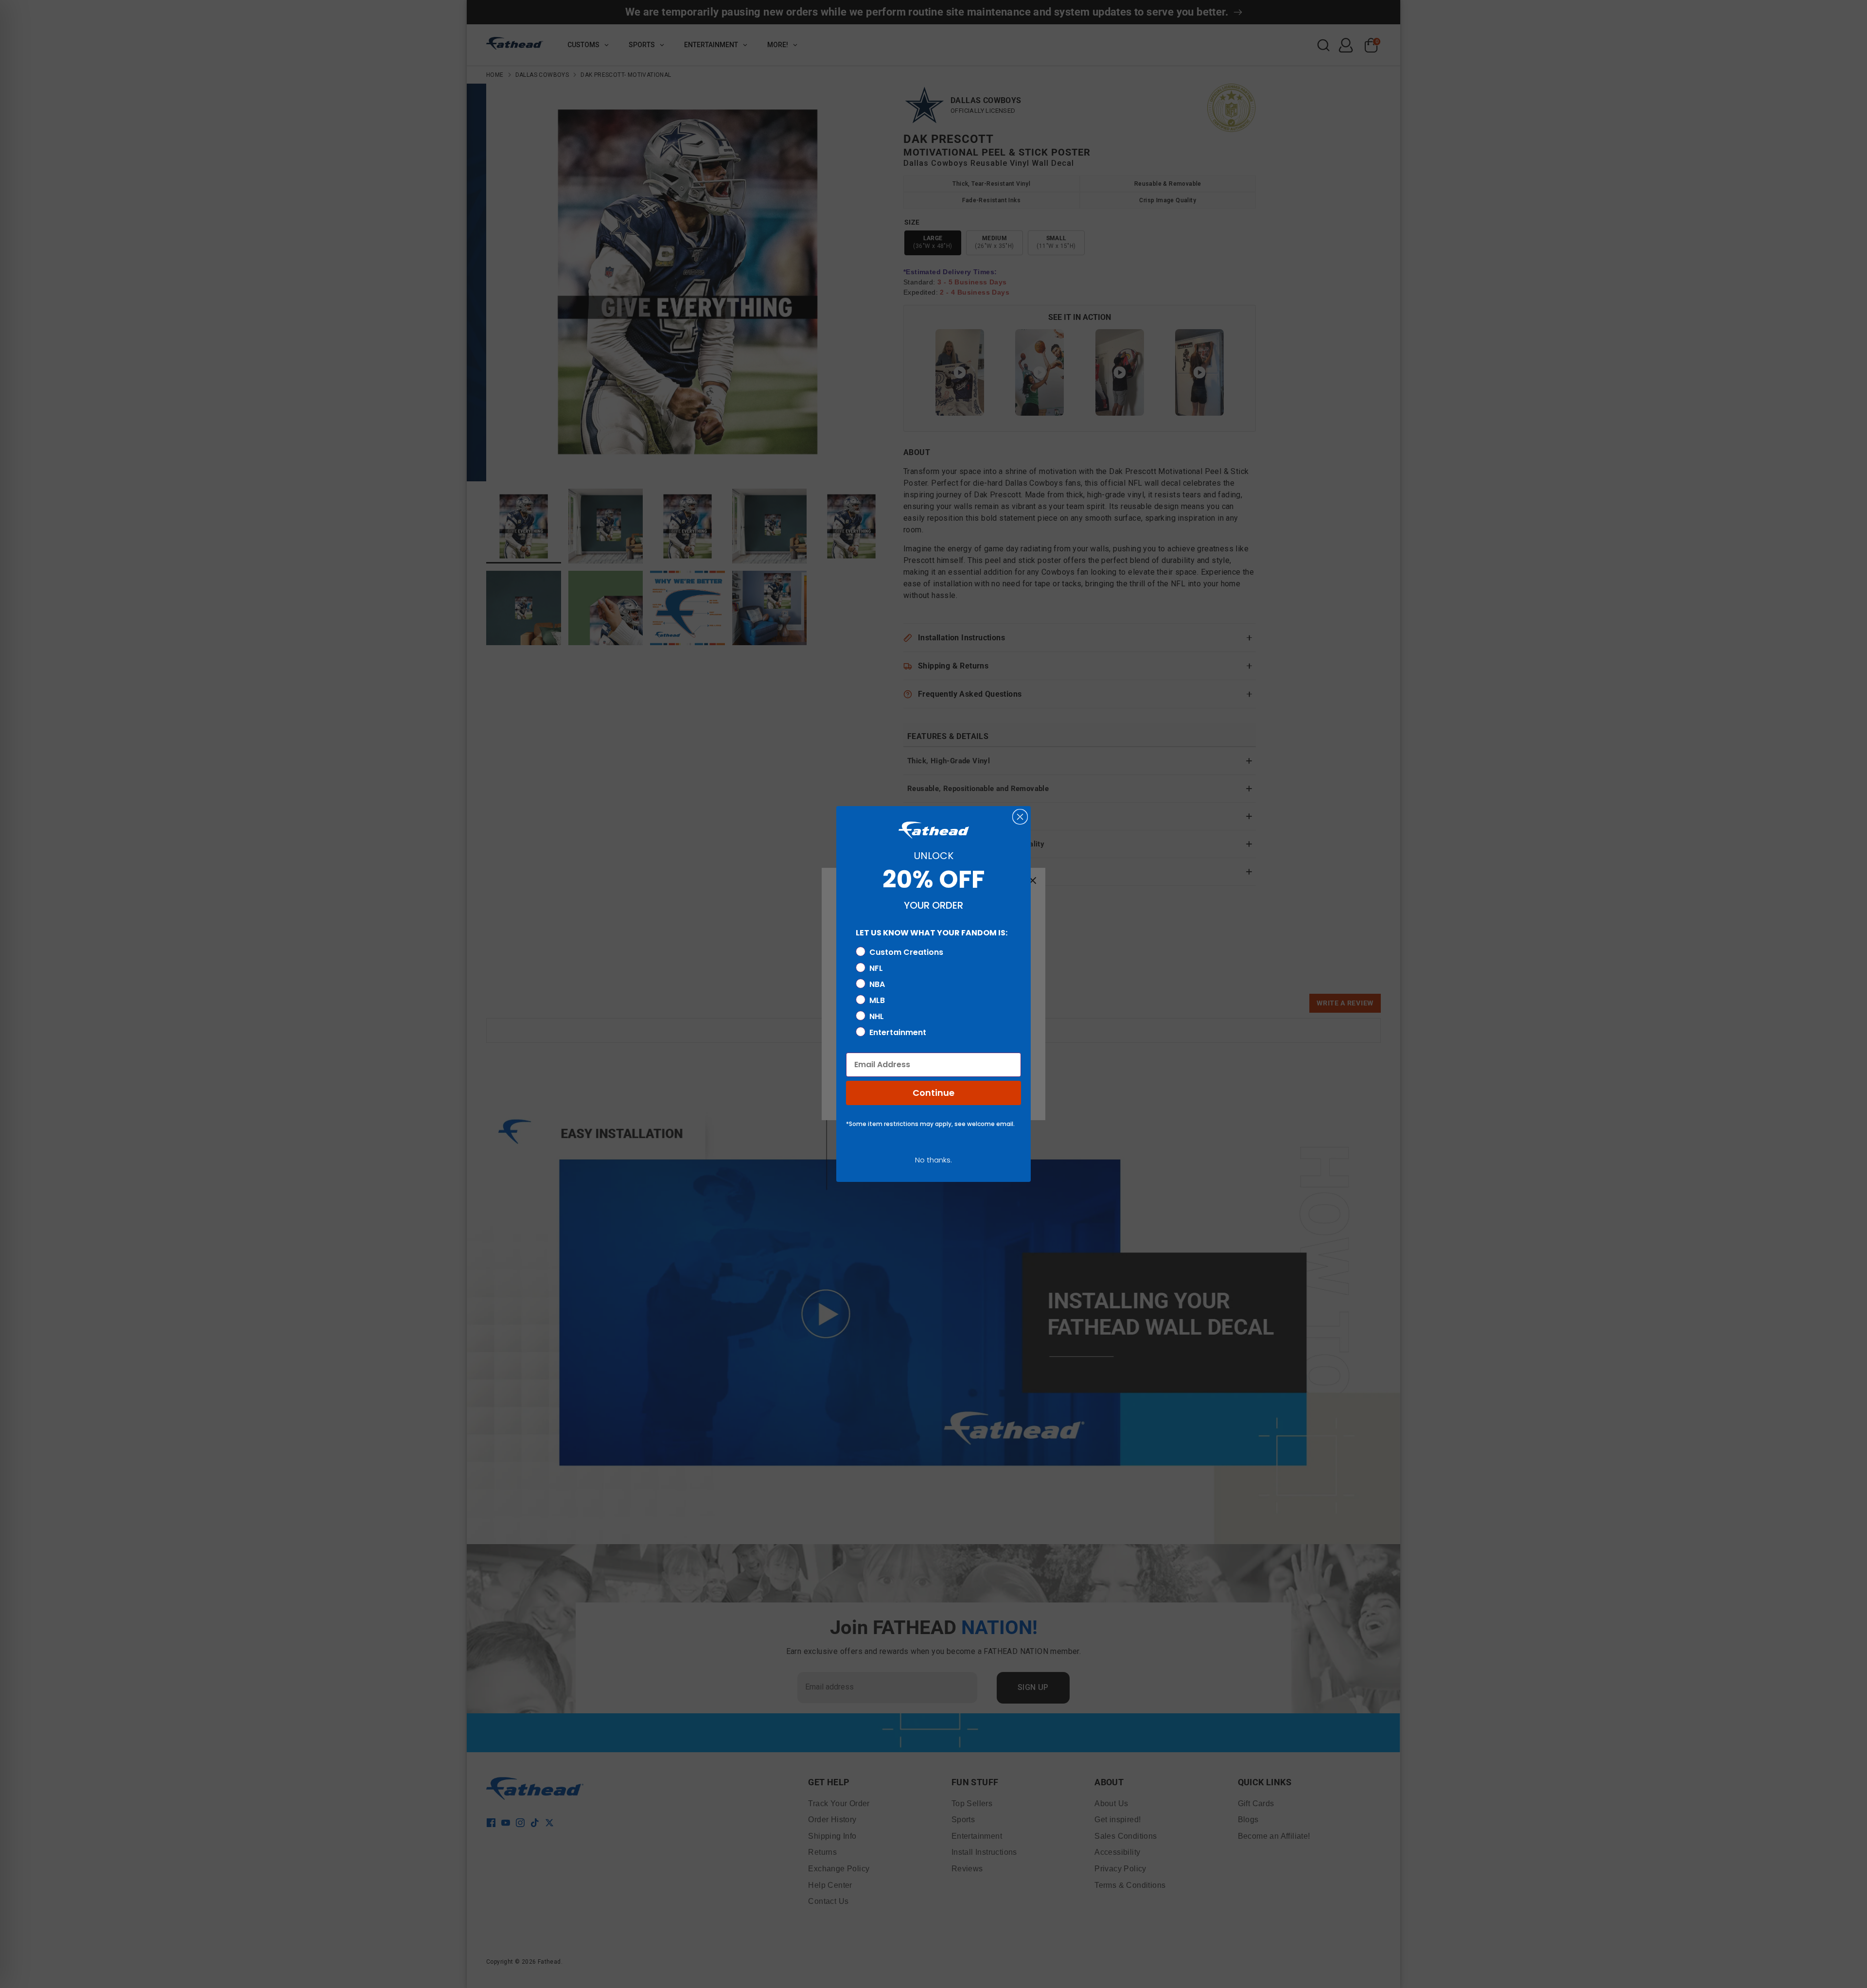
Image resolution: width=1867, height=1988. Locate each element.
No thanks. (933, 1160)
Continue (933, 1093)
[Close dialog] (1020, 817)
